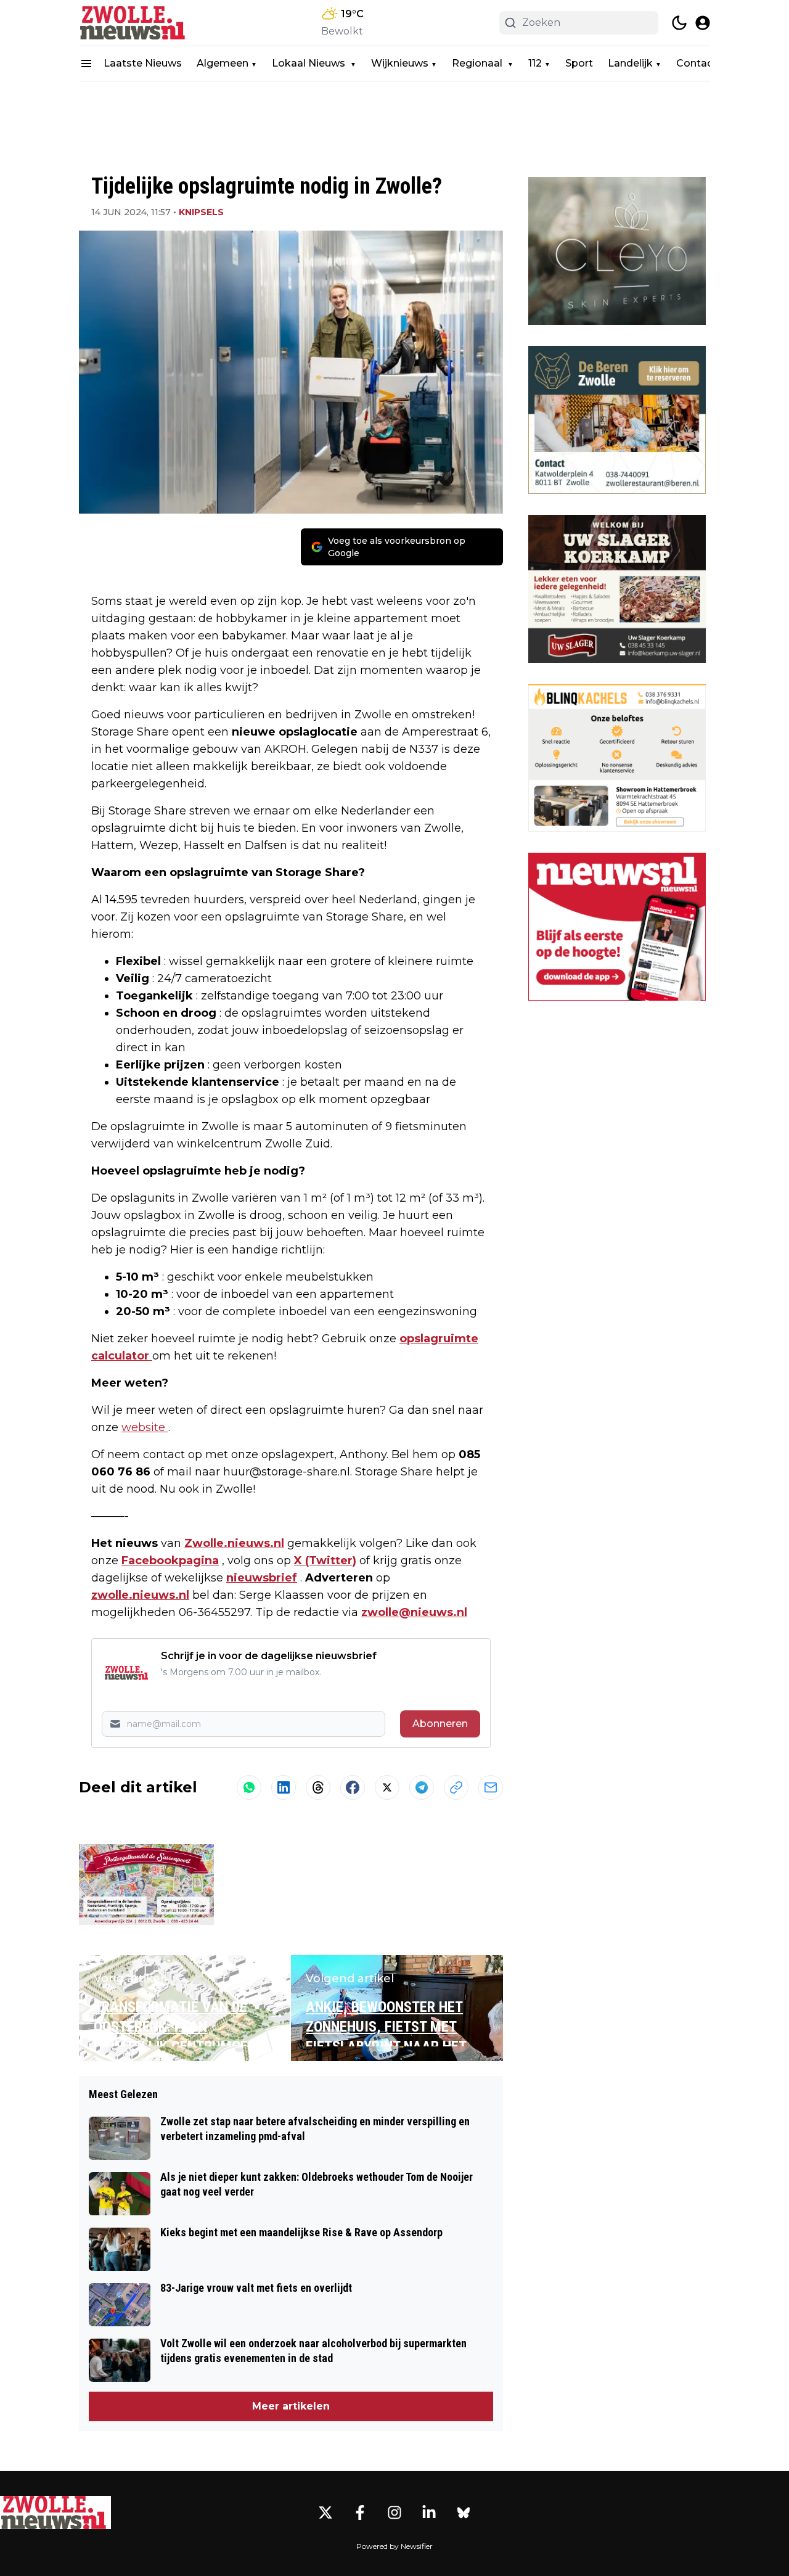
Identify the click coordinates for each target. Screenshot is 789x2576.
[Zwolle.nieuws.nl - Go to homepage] (55, 2512)
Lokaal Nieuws (310, 63)
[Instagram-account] (394, 2512)
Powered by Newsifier (394, 2546)
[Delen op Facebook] (353, 1787)
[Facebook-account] (360, 2512)
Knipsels (201, 212)
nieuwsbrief (262, 1578)
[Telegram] (422, 1787)
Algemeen (223, 63)
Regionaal (478, 63)
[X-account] (325, 2512)
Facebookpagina (170, 1561)
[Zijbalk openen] (86, 64)
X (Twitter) (325, 1561)
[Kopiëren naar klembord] (456, 1787)
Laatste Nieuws (143, 63)
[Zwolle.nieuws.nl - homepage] (134, 23)
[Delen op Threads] (318, 1787)
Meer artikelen (291, 2406)
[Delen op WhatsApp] (249, 1787)
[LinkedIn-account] (429, 2512)
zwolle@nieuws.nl (414, 1612)
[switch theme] (679, 23)
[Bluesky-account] (464, 2512)
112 (535, 63)
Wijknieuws (400, 63)
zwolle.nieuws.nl (140, 1595)
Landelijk (630, 63)
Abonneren (440, 1724)
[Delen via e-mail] (491, 1787)
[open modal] (703, 23)
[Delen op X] (387, 1787)
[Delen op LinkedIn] (284, 1787)
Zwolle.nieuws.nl (234, 1543)
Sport (579, 63)
